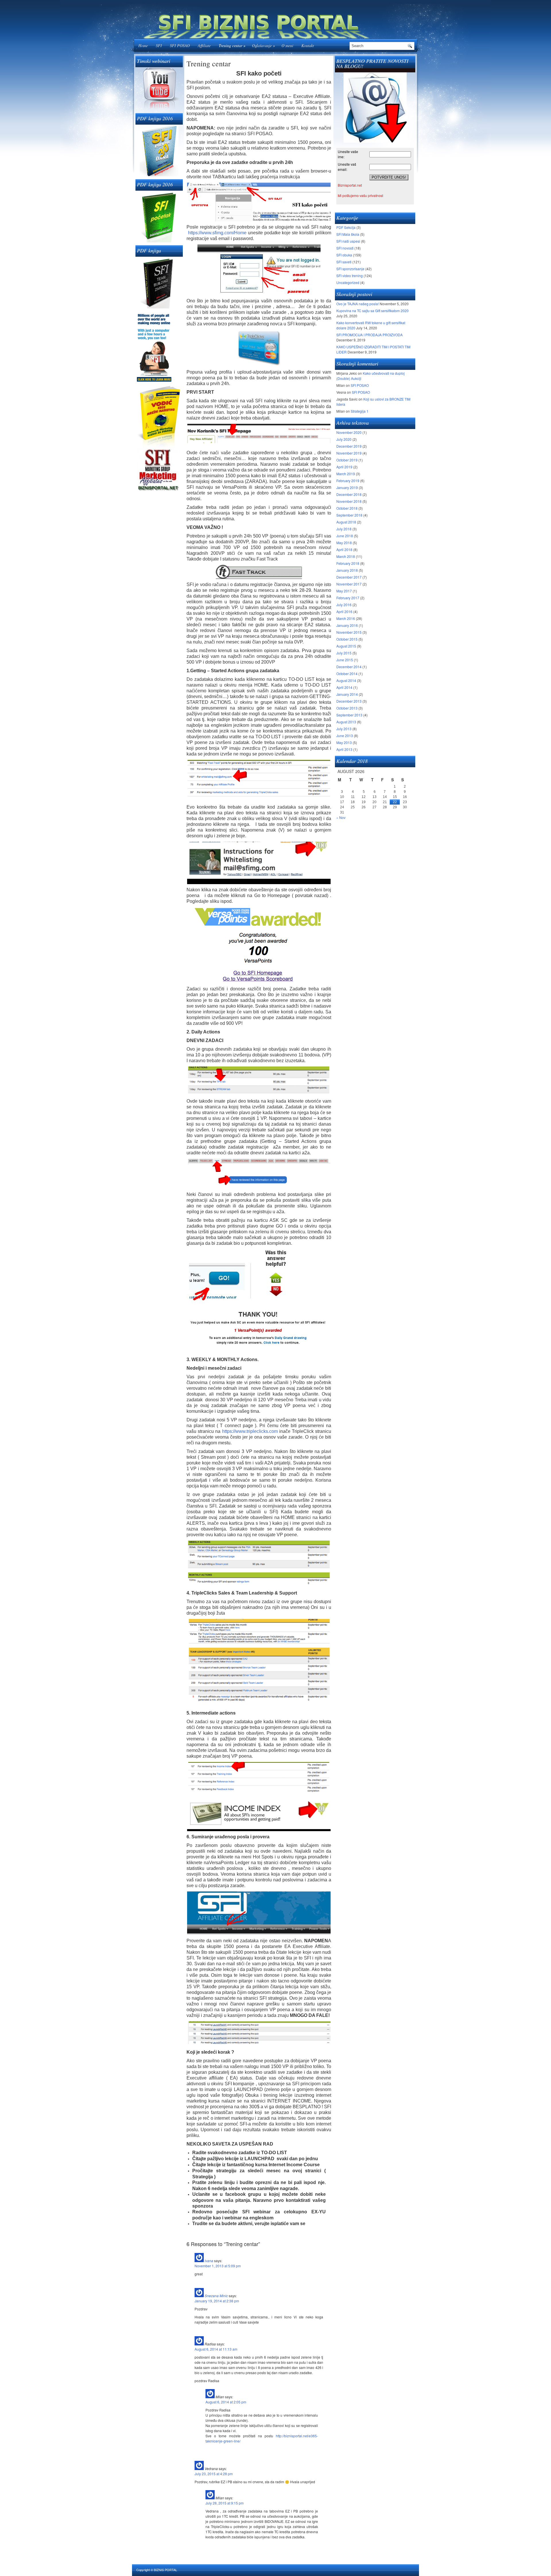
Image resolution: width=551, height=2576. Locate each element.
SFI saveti (344, 262)
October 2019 (347, 460)
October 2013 (347, 708)
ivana (209, 2261)
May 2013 (344, 742)
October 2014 (347, 674)
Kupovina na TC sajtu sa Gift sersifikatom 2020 (372, 311)
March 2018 (346, 556)
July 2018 (344, 529)
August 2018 (346, 522)
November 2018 (349, 501)
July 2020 (344, 439)
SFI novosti (345, 248)
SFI (159, 46)
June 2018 (345, 536)
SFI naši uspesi (348, 241)
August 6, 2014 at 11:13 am (216, 2349)
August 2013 (346, 722)
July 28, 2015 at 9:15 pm (225, 2503)
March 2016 (346, 618)
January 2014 (347, 694)
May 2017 (344, 591)
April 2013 (344, 749)
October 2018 (347, 508)
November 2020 (349, 432)
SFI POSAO (180, 46)
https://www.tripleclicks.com (250, 1431)
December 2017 (349, 577)
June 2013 (345, 736)
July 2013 (344, 729)
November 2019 (349, 453)
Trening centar (232, 46)
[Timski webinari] (159, 89)
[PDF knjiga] (159, 283)
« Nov (341, 817)
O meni (287, 46)
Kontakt (308, 46)
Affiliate (204, 46)
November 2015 (349, 632)
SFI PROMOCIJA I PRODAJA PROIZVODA (369, 335)
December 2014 (349, 667)
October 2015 (347, 639)
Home (143, 46)
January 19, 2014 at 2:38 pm (217, 2301)
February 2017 (348, 598)
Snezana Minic (216, 2296)
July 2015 (344, 653)
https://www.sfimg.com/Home (217, 233)
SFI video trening (350, 276)
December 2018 (349, 494)
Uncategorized (348, 282)
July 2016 (344, 605)
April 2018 (344, 549)
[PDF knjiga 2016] (159, 150)
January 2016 (347, 625)
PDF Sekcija (346, 227)
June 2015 (345, 660)
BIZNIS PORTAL (165, 2570)
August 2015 (346, 646)
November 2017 (349, 584)
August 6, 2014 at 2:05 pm (226, 2402)
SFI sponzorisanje (350, 269)
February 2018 (348, 563)
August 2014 (346, 680)
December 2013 (349, 701)
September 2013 (349, 715)
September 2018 (349, 515)
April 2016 (344, 611)
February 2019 (348, 481)
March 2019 (346, 474)
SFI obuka (344, 255)
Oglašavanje (263, 46)
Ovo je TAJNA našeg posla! (358, 304)
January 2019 (347, 487)
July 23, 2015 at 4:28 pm (214, 2474)
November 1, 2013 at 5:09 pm (218, 2266)
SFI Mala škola (348, 234)
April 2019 (344, 467)
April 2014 (344, 687)
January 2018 (347, 570)
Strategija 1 (360, 411)
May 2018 (344, 543)
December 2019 (349, 446)
